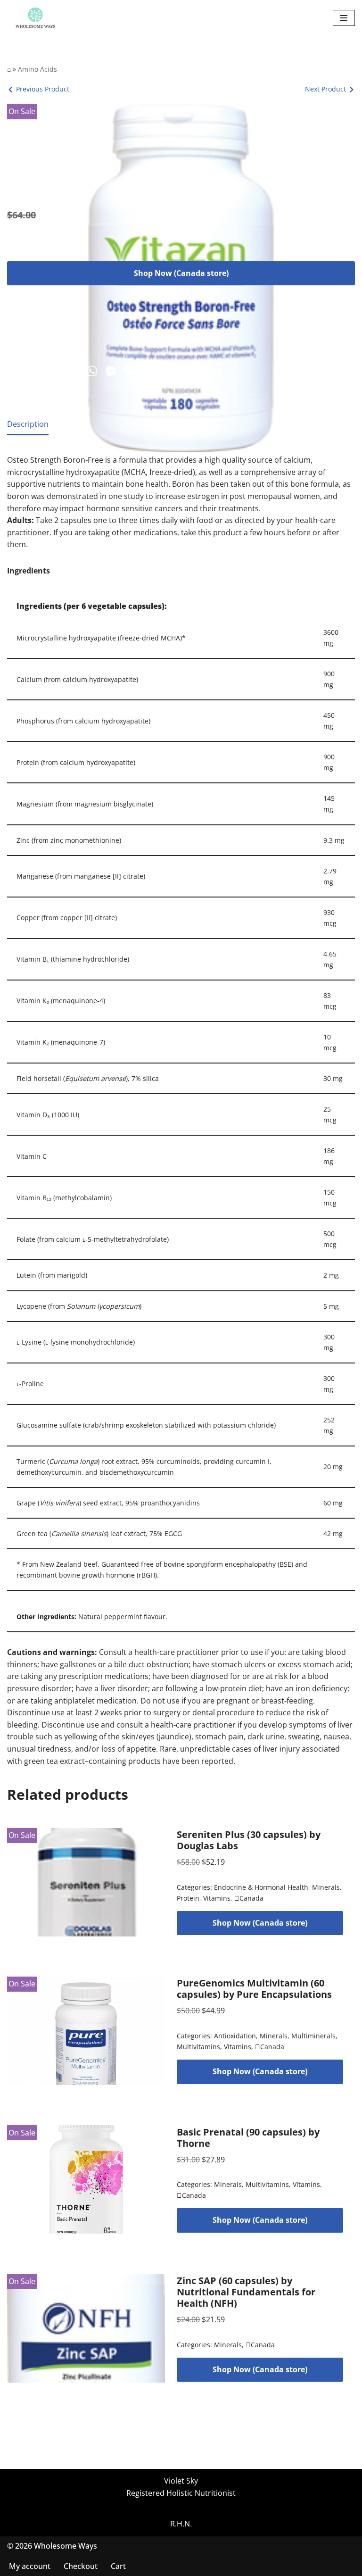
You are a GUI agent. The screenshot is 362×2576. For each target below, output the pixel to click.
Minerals (326, 1887)
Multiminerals (313, 2036)
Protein (188, 1898)
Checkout (81, 2566)
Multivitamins (198, 2047)
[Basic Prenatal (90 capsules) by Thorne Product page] (86, 2179)
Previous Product (43, 89)
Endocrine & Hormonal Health (261, 1887)
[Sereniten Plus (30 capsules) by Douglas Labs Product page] (86, 1882)
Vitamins (217, 1898)
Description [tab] (28, 424)
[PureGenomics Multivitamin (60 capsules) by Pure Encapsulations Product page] (86, 2031)
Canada (249, 1898)
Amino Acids (37, 69)
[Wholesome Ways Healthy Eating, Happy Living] (35, 18)
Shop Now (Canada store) (181, 273)
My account (30, 2566)
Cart (118, 2566)
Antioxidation (235, 2036)
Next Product (325, 89)
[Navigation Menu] (344, 18)
